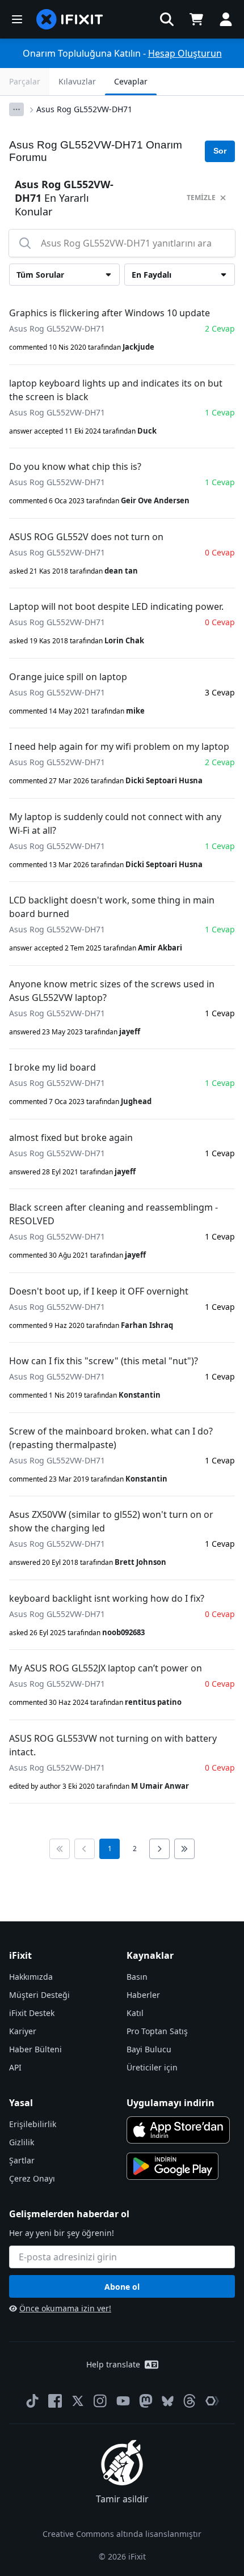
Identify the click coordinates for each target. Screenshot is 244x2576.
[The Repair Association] (212, 2401)
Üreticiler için (152, 2067)
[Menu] (17, 19)
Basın (137, 1977)
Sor (220, 151)
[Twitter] (78, 2401)
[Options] (16, 109)
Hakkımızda (31, 1977)
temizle (201, 198)
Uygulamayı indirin (171, 2103)
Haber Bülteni (35, 2049)
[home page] (70, 19)
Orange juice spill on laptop (68, 677)
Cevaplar (131, 81)
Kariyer (23, 2031)
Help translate (113, 2364)
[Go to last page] (184, 1849)
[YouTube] (123, 2401)
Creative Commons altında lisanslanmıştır (122, 2534)
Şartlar (22, 2160)
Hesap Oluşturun (185, 53)
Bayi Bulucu (149, 2049)
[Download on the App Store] (178, 2130)
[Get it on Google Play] (173, 2166)
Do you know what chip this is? (75, 466)
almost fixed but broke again (71, 1138)
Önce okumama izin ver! (65, 2308)
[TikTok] (32, 2401)
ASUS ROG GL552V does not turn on (86, 537)
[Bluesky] (168, 2401)
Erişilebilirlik (33, 2124)
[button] (167, 19)
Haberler (143, 1995)
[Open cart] (196, 19)
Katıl (135, 2013)
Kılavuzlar (77, 81)
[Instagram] (100, 2401)
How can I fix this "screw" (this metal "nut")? (104, 1361)
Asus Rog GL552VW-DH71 (84, 109)
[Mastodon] (146, 2401)
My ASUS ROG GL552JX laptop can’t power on (106, 1668)
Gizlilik (22, 2142)
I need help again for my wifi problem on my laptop (119, 746)
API (15, 2067)
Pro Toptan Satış (157, 2031)
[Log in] (226, 19)
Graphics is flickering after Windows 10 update (110, 313)
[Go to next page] (159, 1849)
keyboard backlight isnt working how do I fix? (107, 1598)
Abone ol (122, 2287)
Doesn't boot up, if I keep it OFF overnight (99, 1291)
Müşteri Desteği (39, 1995)
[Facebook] (55, 2401)
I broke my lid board (52, 1067)
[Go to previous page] (85, 1849)
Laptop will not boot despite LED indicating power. (116, 606)
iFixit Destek (32, 2013)
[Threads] (190, 2401)
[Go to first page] (60, 1849)
